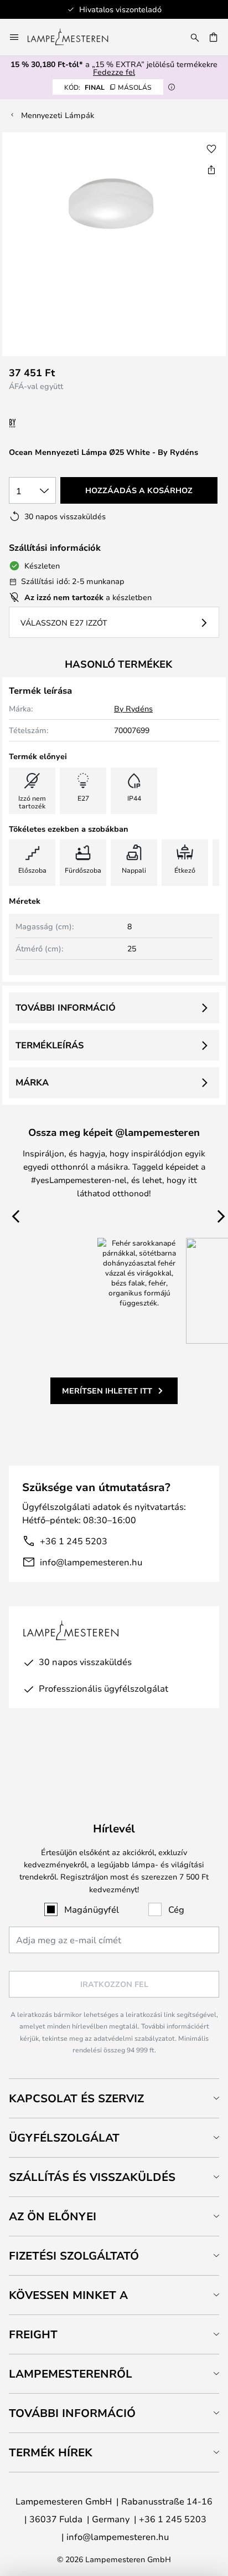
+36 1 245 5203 (74, 1541)
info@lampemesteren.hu (91, 1562)
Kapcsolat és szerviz (76, 2098)
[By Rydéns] (68, 424)
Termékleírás (50, 1045)
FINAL (108, 87)
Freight (33, 2334)
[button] (211, 149)
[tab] (114, 2098)
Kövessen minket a (68, 2295)
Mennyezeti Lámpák (58, 115)
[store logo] (74, 37)
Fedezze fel (114, 72)
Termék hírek (51, 2452)
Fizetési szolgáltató (74, 2255)
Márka (32, 1082)
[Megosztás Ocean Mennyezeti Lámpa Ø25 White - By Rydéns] (211, 170)
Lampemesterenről (71, 2373)
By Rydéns (133, 708)
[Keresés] (195, 37)
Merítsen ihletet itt (107, 1391)
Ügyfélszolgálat (64, 2137)
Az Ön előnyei (53, 2216)
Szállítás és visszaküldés (92, 2177)
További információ (66, 1007)
